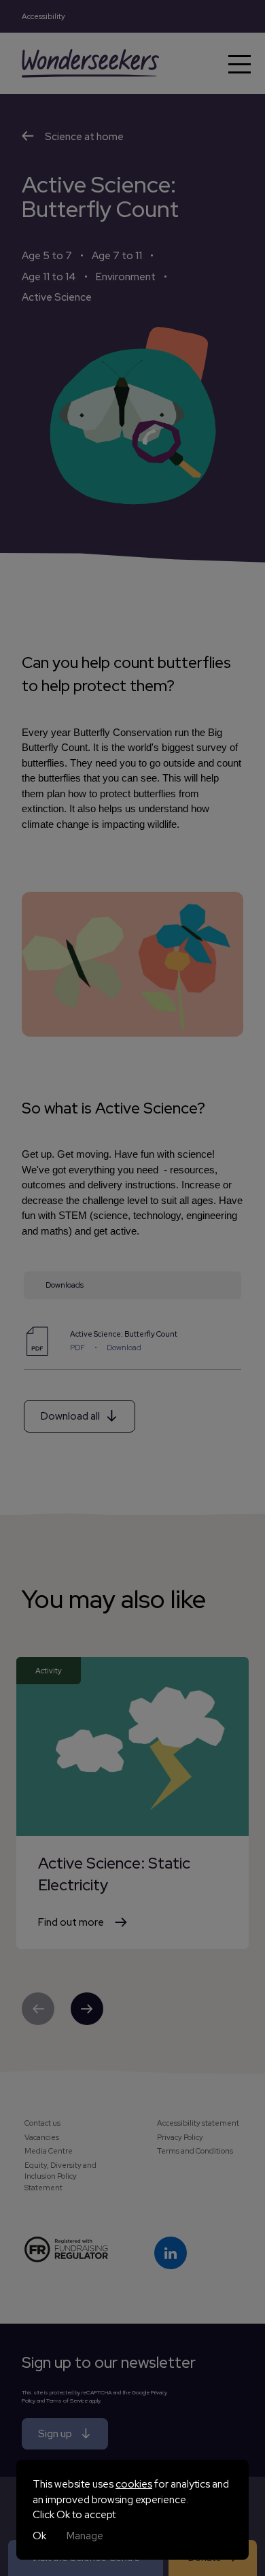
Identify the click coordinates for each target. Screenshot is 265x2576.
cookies (134, 2484)
